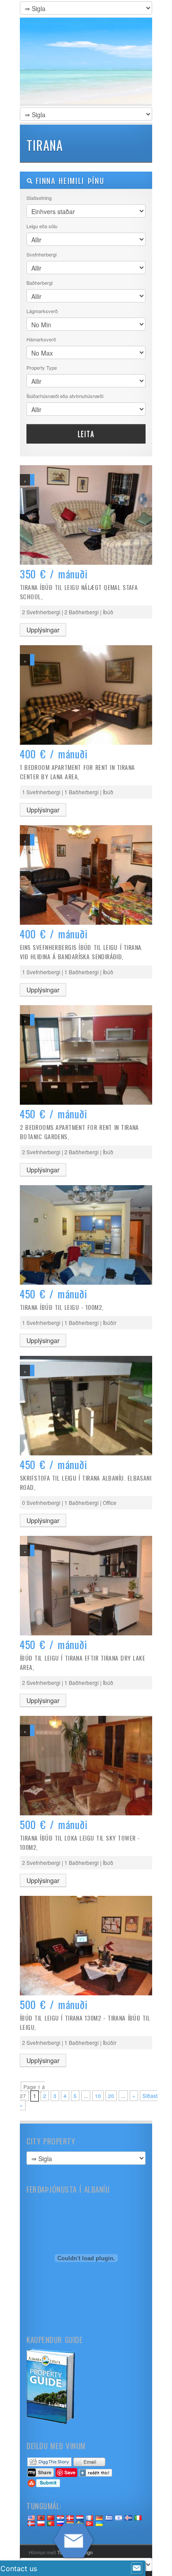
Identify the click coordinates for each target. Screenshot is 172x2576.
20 (111, 2096)
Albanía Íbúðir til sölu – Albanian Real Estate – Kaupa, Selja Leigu (86, 62)
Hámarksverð (41, 339)
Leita (86, 434)
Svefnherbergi (41, 254)
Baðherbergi (39, 283)
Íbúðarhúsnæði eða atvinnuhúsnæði (65, 396)
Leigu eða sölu (42, 226)
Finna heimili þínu (68, 181)
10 (98, 2096)
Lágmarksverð (42, 311)
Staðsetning (39, 198)
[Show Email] (137, 2568)
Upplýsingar (43, 630)
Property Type (42, 367)
